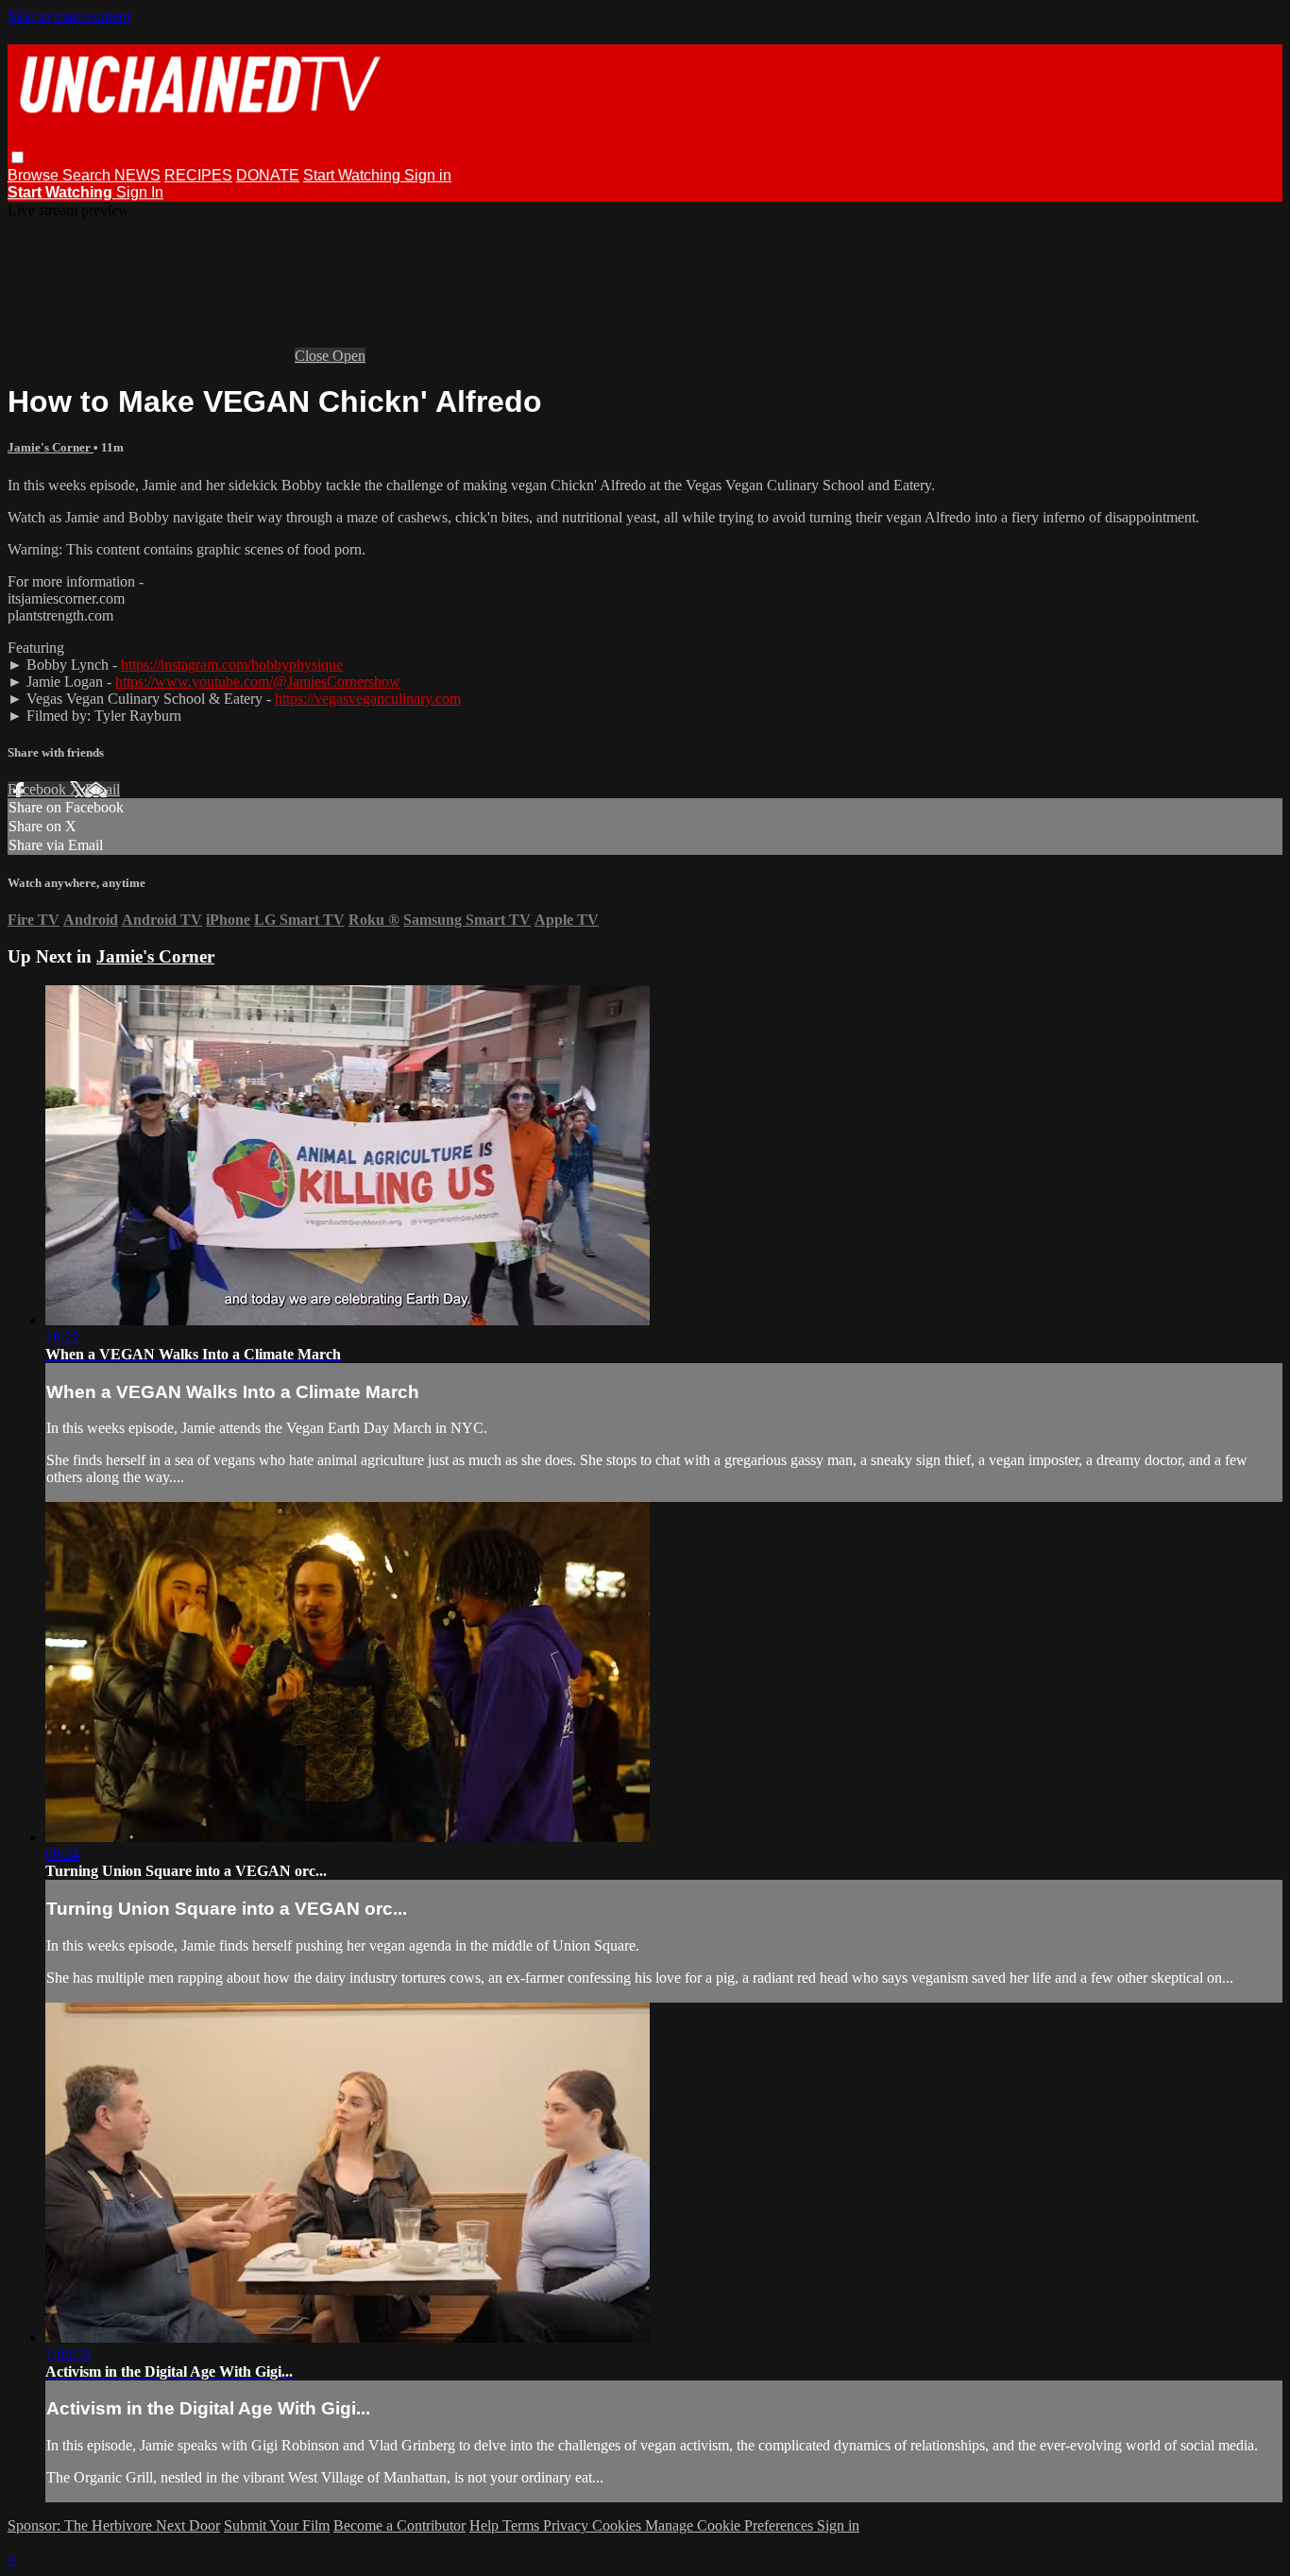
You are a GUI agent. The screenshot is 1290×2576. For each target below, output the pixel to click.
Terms (523, 2525)
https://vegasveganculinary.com (368, 699)
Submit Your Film (277, 2525)
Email (102, 789)
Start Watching (354, 175)
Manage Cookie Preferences (731, 2525)
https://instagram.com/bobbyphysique (232, 665)
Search (88, 175)
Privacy (568, 2525)
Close (314, 356)
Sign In (140, 192)
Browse (35, 175)
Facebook (39, 789)
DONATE (268, 175)
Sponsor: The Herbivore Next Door (114, 2525)
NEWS (137, 175)
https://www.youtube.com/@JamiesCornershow (258, 682)
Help (486, 2525)
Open (349, 356)
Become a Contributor (399, 2525)
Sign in (428, 175)
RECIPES (198, 175)
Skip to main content (69, 16)
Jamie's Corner (51, 447)
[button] (17, 157)
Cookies (619, 2525)
